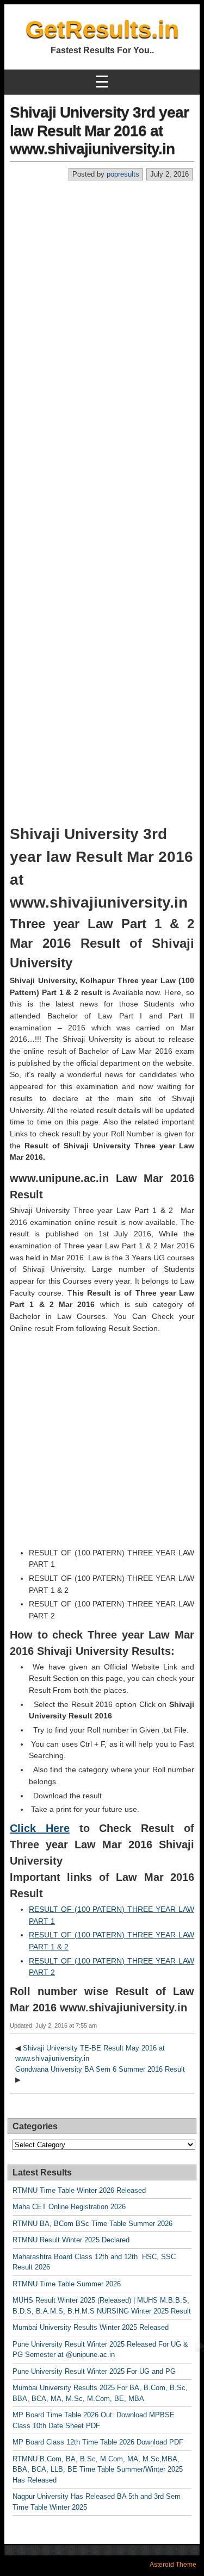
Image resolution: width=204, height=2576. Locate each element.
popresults (123, 174)
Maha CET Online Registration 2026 (69, 2207)
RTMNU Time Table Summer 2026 (67, 2284)
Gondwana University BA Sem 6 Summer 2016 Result (100, 2069)
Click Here (40, 1828)
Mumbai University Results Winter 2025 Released (91, 2327)
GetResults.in (102, 29)
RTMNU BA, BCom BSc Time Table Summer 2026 (92, 2224)
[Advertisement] (102, 288)
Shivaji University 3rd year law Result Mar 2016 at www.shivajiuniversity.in (99, 130)
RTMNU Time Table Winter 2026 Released (79, 2190)
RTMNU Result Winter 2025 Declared (71, 2240)
